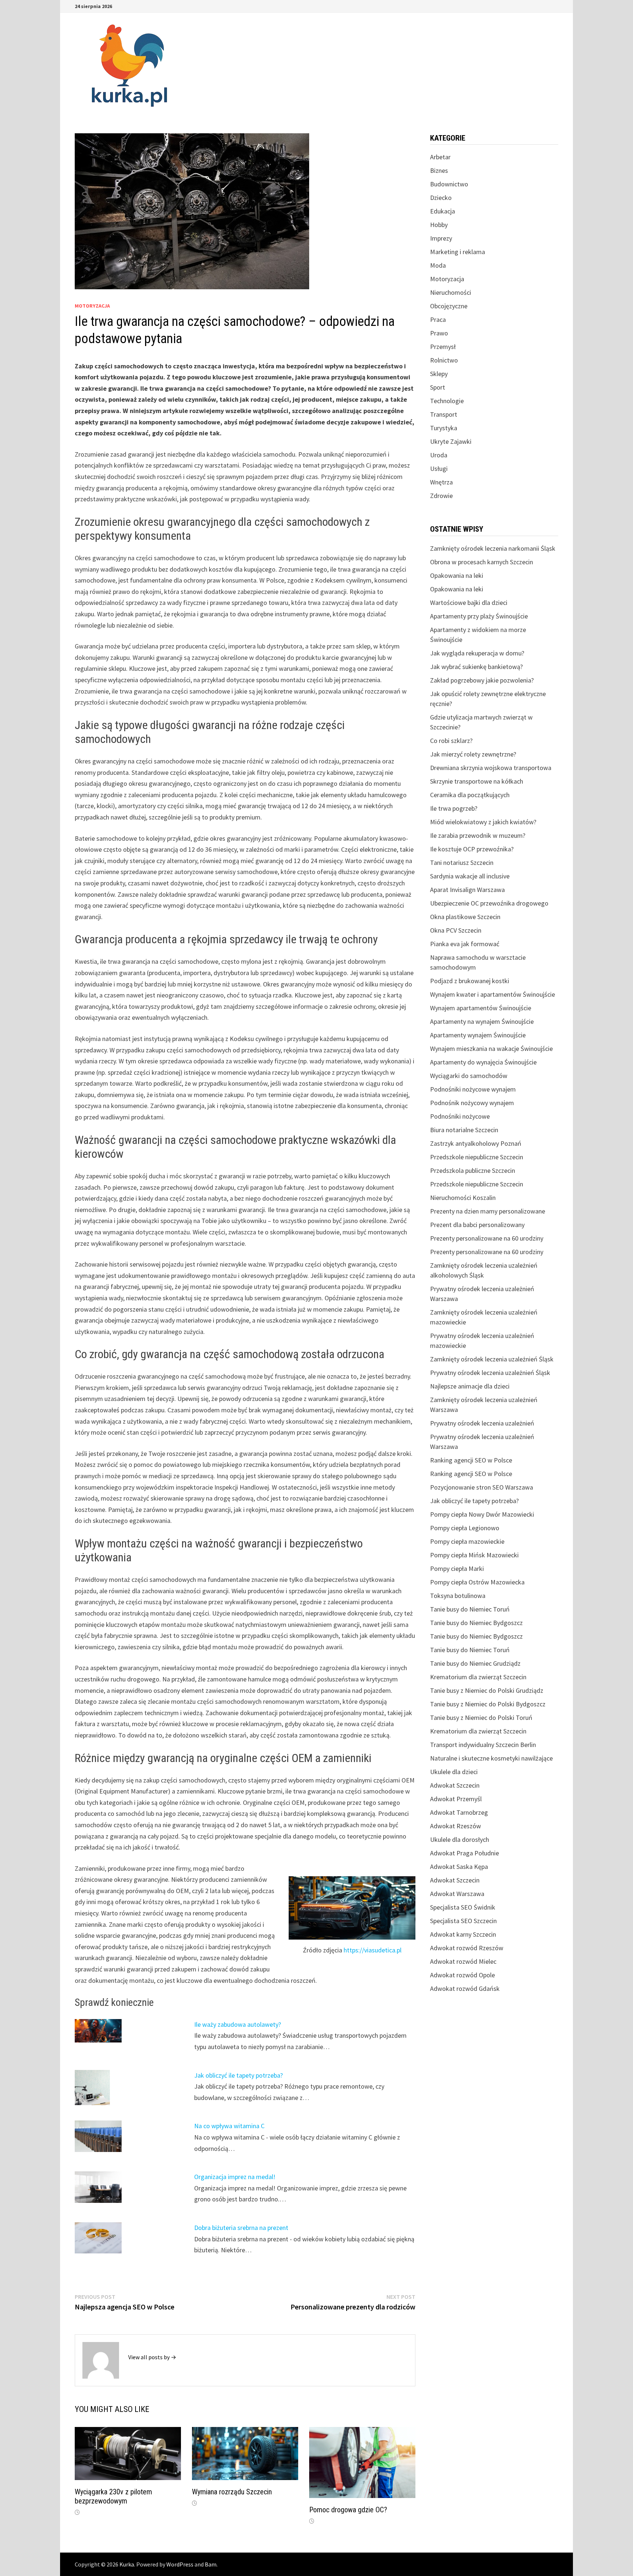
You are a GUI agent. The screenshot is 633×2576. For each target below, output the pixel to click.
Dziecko (441, 198)
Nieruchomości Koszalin (463, 1198)
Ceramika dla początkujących (470, 795)
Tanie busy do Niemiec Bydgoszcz (476, 1623)
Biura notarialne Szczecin (464, 1130)
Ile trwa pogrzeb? (454, 808)
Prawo (439, 333)
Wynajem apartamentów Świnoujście (481, 1008)
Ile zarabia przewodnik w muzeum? (478, 835)
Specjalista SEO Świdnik (463, 1907)
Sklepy (439, 374)
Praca (438, 319)
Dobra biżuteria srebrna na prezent (241, 2228)
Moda (438, 265)
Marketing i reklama (458, 252)
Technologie (447, 401)
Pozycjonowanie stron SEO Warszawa (482, 1487)
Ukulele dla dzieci (454, 1772)
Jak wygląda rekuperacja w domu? (477, 653)
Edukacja (443, 211)
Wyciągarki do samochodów (469, 1076)
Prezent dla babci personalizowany (477, 1225)
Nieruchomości (451, 292)
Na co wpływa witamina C (229, 2126)
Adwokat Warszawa (457, 1894)
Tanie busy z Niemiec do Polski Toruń (481, 1718)
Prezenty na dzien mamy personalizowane (488, 1211)
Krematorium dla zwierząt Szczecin (478, 1677)
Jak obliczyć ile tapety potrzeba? (238, 2075)
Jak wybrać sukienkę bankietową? (476, 667)
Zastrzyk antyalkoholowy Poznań (476, 1143)
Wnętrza (441, 482)
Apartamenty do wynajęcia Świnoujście (483, 1062)
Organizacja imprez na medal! (235, 2177)
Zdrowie (441, 496)
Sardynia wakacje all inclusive (470, 876)
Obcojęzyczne (449, 306)
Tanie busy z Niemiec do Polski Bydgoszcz (488, 1704)
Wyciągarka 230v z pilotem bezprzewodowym (113, 2496)
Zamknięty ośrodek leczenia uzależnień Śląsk (492, 1359)
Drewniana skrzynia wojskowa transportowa (491, 768)
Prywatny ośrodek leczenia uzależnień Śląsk (490, 1373)
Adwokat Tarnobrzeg (459, 1812)
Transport (444, 414)
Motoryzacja (92, 306)
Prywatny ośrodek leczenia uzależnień (482, 1423)
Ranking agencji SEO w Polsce (471, 1460)
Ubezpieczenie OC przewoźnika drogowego (489, 903)
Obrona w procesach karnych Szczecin (482, 562)
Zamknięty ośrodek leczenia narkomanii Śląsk (493, 548)
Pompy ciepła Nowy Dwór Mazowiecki (482, 1514)
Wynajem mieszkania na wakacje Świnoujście (491, 1049)
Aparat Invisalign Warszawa (467, 890)
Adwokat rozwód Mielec (463, 1961)
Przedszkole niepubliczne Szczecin (477, 1157)
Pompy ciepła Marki (457, 1568)
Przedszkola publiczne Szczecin (473, 1170)
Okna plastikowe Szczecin (465, 917)
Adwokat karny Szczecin (463, 1934)
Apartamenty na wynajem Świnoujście (482, 1021)
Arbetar (440, 157)
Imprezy (441, 238)
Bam (211, 2564)
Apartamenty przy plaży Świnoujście (479, 616)
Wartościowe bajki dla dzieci (469, 603)
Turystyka (444, 428)
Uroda (439, 455)
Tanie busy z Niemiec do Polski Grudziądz (487, 1690)
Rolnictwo (444, 360)
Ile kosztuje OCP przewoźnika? (472, 849)
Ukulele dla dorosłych (460, 1839)
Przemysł (443, 347)
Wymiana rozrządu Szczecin (232, 2492)
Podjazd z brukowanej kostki (470, 981)
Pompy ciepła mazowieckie (467, 1541)
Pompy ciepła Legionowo (465, 1528)
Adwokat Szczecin (455, 1785)
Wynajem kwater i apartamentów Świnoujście (493, 994)
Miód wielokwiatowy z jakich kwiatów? (483, 822)
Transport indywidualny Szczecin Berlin (483, 1745)
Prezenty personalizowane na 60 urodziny (487, 1238)
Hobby (439, 225)
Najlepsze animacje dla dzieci (470, 1386)
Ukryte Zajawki (451, 441)
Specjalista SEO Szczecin (463, 1921)
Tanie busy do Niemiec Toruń (470, 1609)
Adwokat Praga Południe (464, 1853)
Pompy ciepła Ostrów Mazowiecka (477, 1582)
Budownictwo (449, 184)
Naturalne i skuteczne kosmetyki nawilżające (491, 1758)
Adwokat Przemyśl (456, 1799)
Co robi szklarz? (451, 741)
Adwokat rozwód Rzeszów (467, 1948)
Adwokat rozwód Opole (462, 1975)
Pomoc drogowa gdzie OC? (348, 2510)
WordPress (180, 2564)
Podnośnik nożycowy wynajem (472, 1103)
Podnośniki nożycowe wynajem (473, 1089)
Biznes (439, 170)
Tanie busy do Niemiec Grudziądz (475, 1663)
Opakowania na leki (457, 575)
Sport (438, 387)
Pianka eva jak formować (465, 944)
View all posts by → (152, 2357)
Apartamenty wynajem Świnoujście (478, 1035)
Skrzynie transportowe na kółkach (477, 781)
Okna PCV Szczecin (456, 930)
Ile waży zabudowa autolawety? (238, 2024)
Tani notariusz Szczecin (462, 863)
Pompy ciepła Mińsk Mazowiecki (474, 1555)
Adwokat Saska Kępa (459, 1867)
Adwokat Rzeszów (456, 1826)
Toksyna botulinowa (458, 1596)
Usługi (439, 469)
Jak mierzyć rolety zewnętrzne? (473, 754)
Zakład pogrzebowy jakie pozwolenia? (482, 680)
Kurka (127, 2564)
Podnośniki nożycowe (460, 1116)
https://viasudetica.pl (373, 1950)
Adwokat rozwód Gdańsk (465, 1988)
